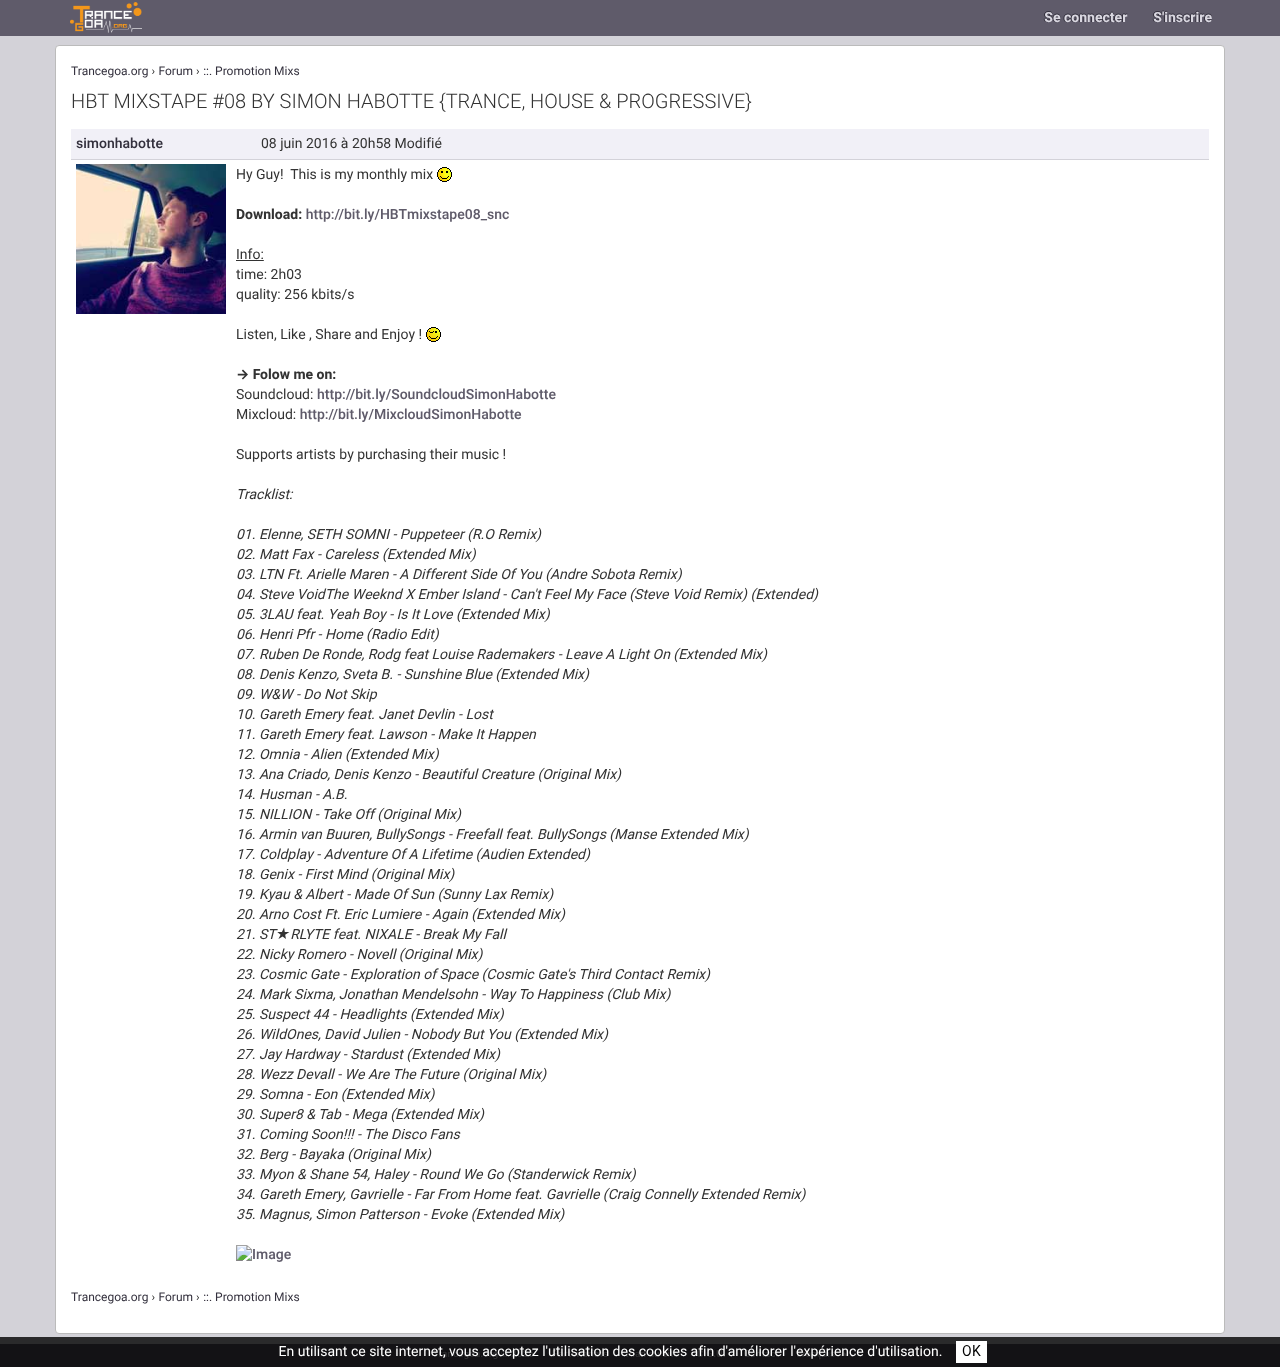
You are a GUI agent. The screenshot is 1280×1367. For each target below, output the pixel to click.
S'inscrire (1182, 17)
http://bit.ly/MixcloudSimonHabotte (411, 414)
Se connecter (1085, 17)
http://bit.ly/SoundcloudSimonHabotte (436, 394)
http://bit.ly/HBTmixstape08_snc (408, 214)
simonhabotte (119, 143)
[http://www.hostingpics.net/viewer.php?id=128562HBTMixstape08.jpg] (263, 1254)
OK (971, 1351)
